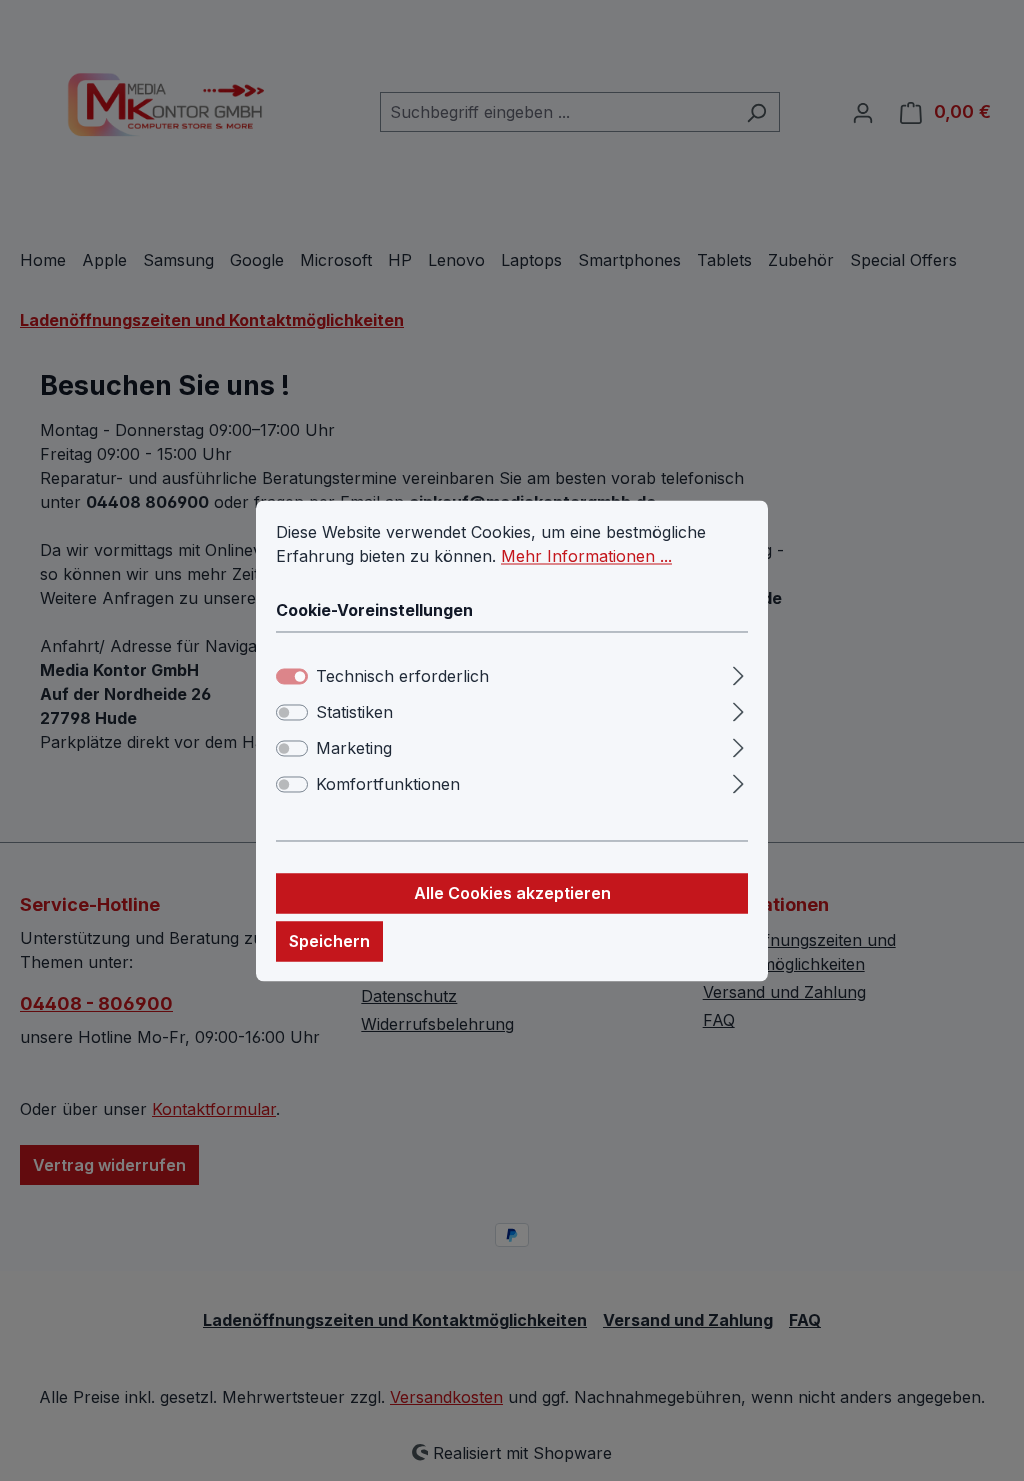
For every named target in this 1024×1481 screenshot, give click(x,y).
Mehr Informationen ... (586, 556)
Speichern (329, 941)
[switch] (292, 712)
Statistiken (354, 712)
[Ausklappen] (738, 672)
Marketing (354, 748)
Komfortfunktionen (388, 784)
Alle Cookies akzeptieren (512, 893)
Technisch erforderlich (402, 676)
